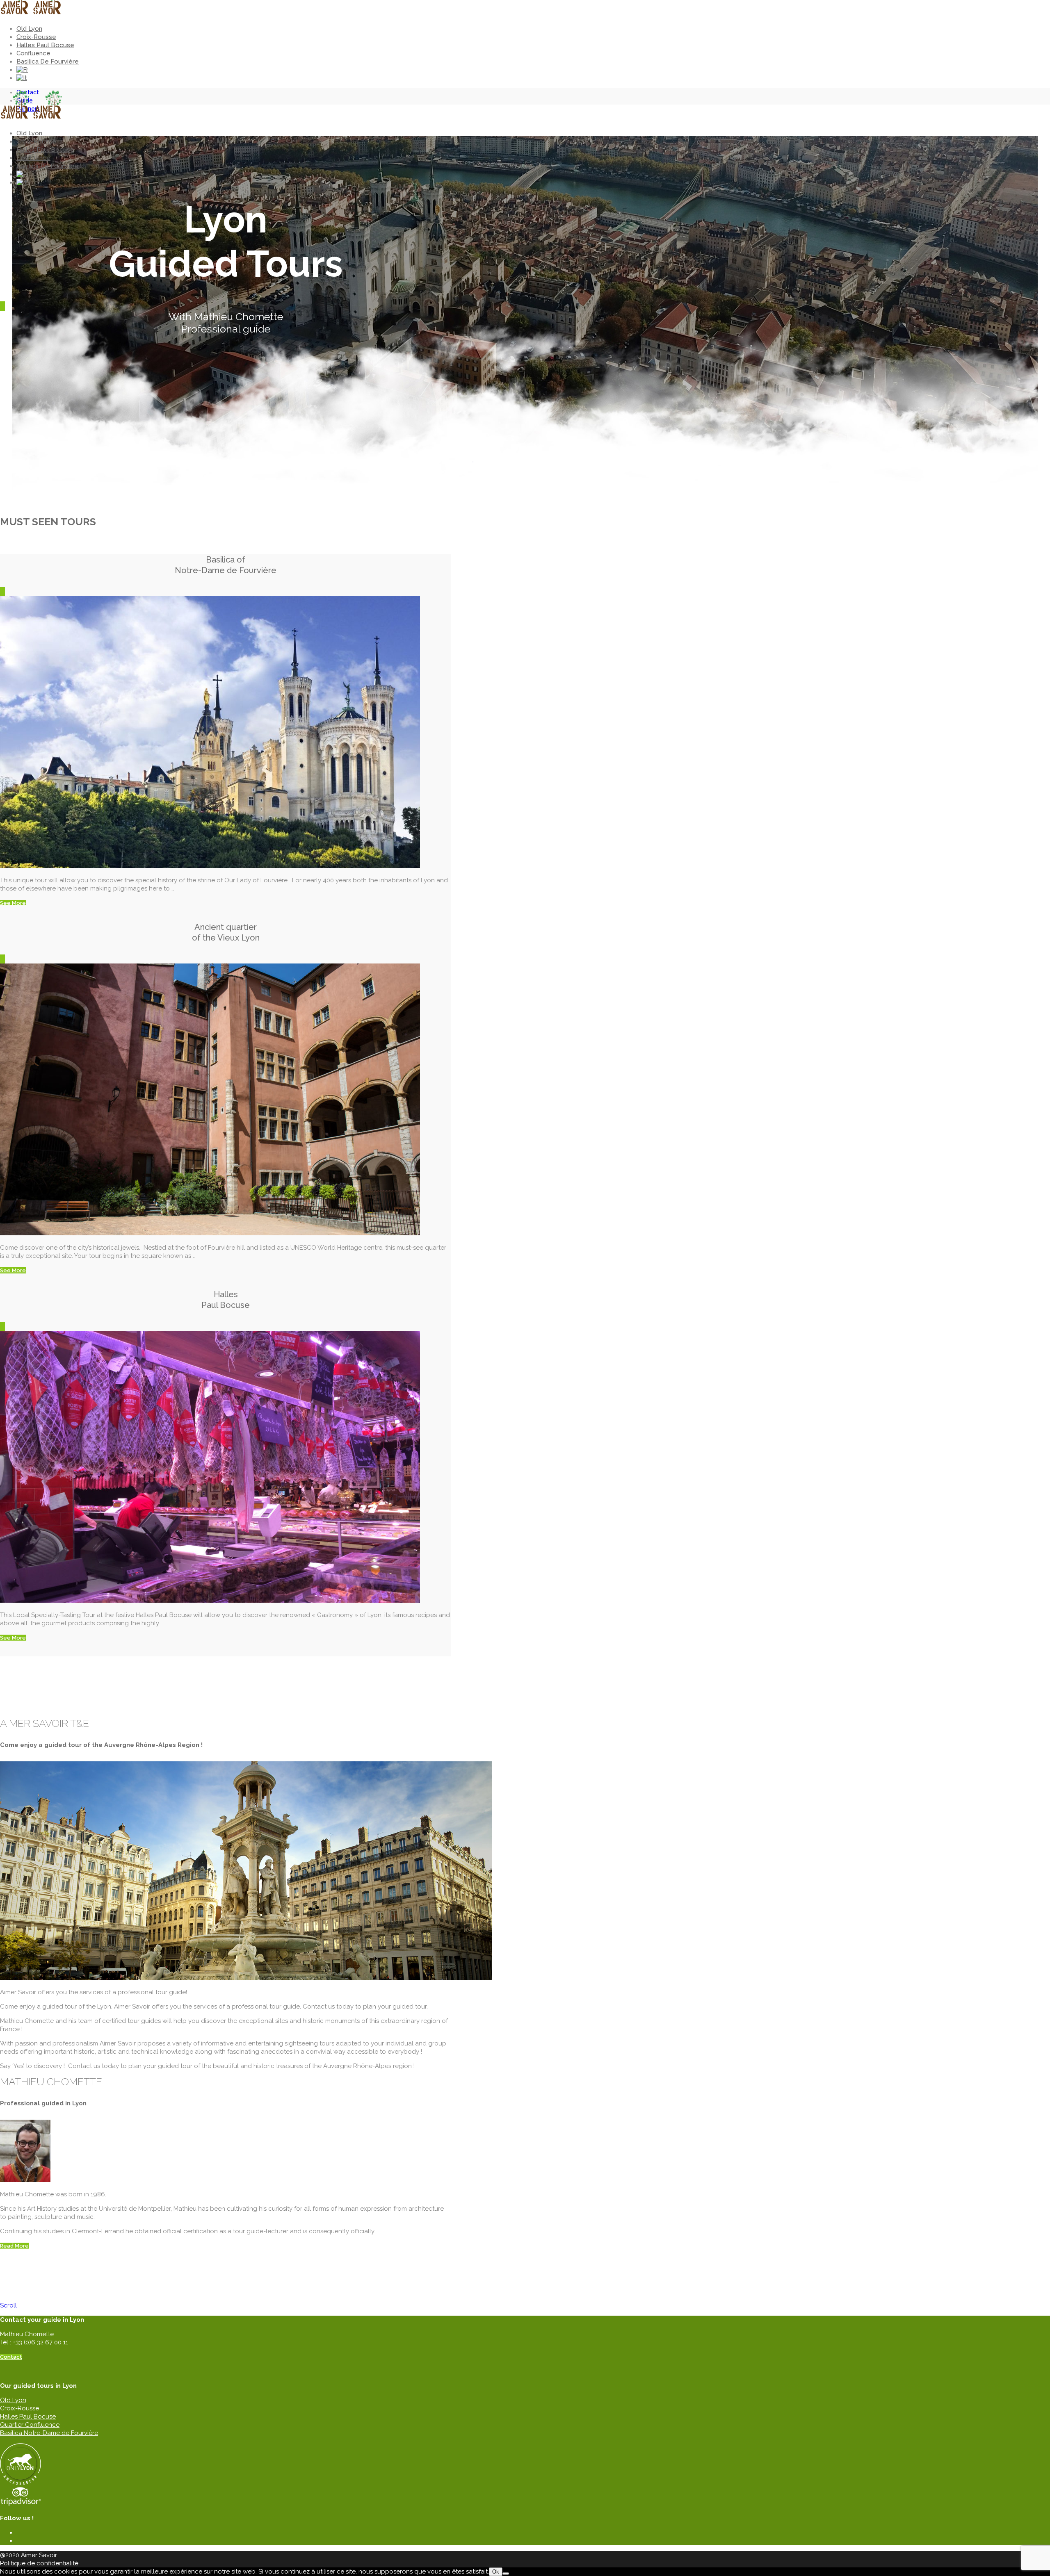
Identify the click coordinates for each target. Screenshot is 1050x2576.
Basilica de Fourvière (48, 61)
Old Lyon (29, 29)
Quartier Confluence (30, 2425)
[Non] (506, 2574)
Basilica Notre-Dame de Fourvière (49, 2433)
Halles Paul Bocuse (45, 45)
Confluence (33, 53)
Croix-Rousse (36, 37)
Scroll (8, 2305)
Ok (496, 2572)
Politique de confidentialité (39, 2563)
